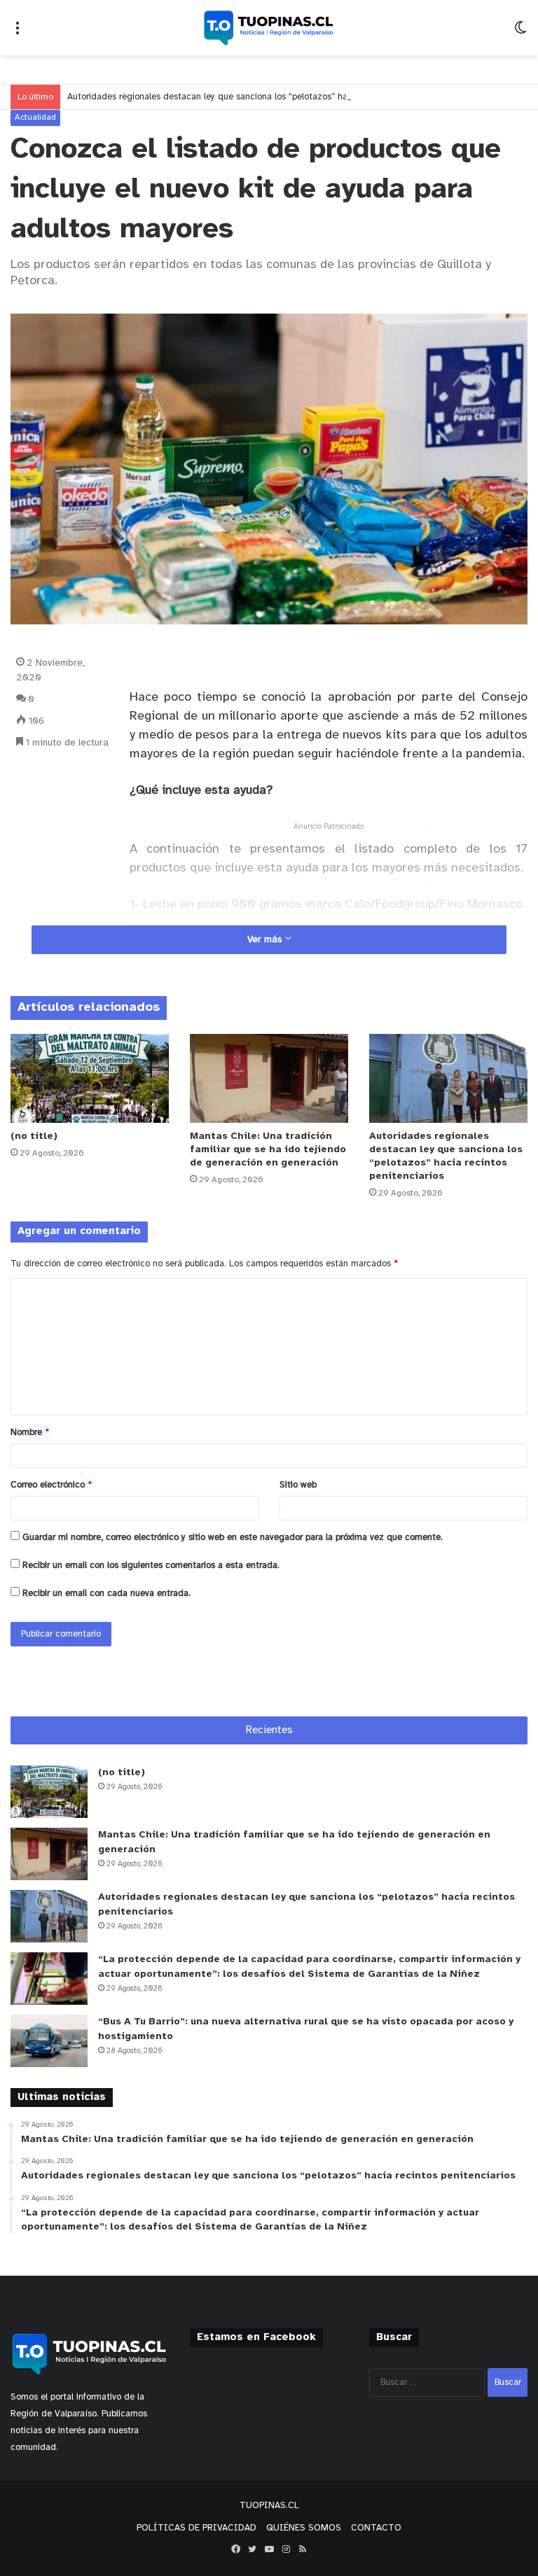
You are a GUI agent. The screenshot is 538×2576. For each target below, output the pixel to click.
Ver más (266, 940)
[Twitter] (252, 2549)
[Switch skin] (520, 33)
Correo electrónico (51, 1485)
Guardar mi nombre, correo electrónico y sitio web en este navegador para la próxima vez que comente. (233, 1538)
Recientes (269, 1730)
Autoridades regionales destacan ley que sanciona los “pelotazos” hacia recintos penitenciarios (260, 97)
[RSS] (303, 2549)
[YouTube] (269, 2549)
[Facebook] (235, 2549)
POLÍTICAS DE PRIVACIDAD (196, 2528)
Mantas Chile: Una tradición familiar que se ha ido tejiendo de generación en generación (268, 1150)
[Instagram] (286, 2549)
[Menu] (18, 33)
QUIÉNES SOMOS (304, 2528)
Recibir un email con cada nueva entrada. (106, 1594)
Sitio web (298, 1485)
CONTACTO (376, 2528)
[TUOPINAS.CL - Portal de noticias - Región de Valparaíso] (269, 28)
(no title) (34, 1136)
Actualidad (35, 117)
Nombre (30, 1433)
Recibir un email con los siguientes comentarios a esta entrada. (151, 1566)
